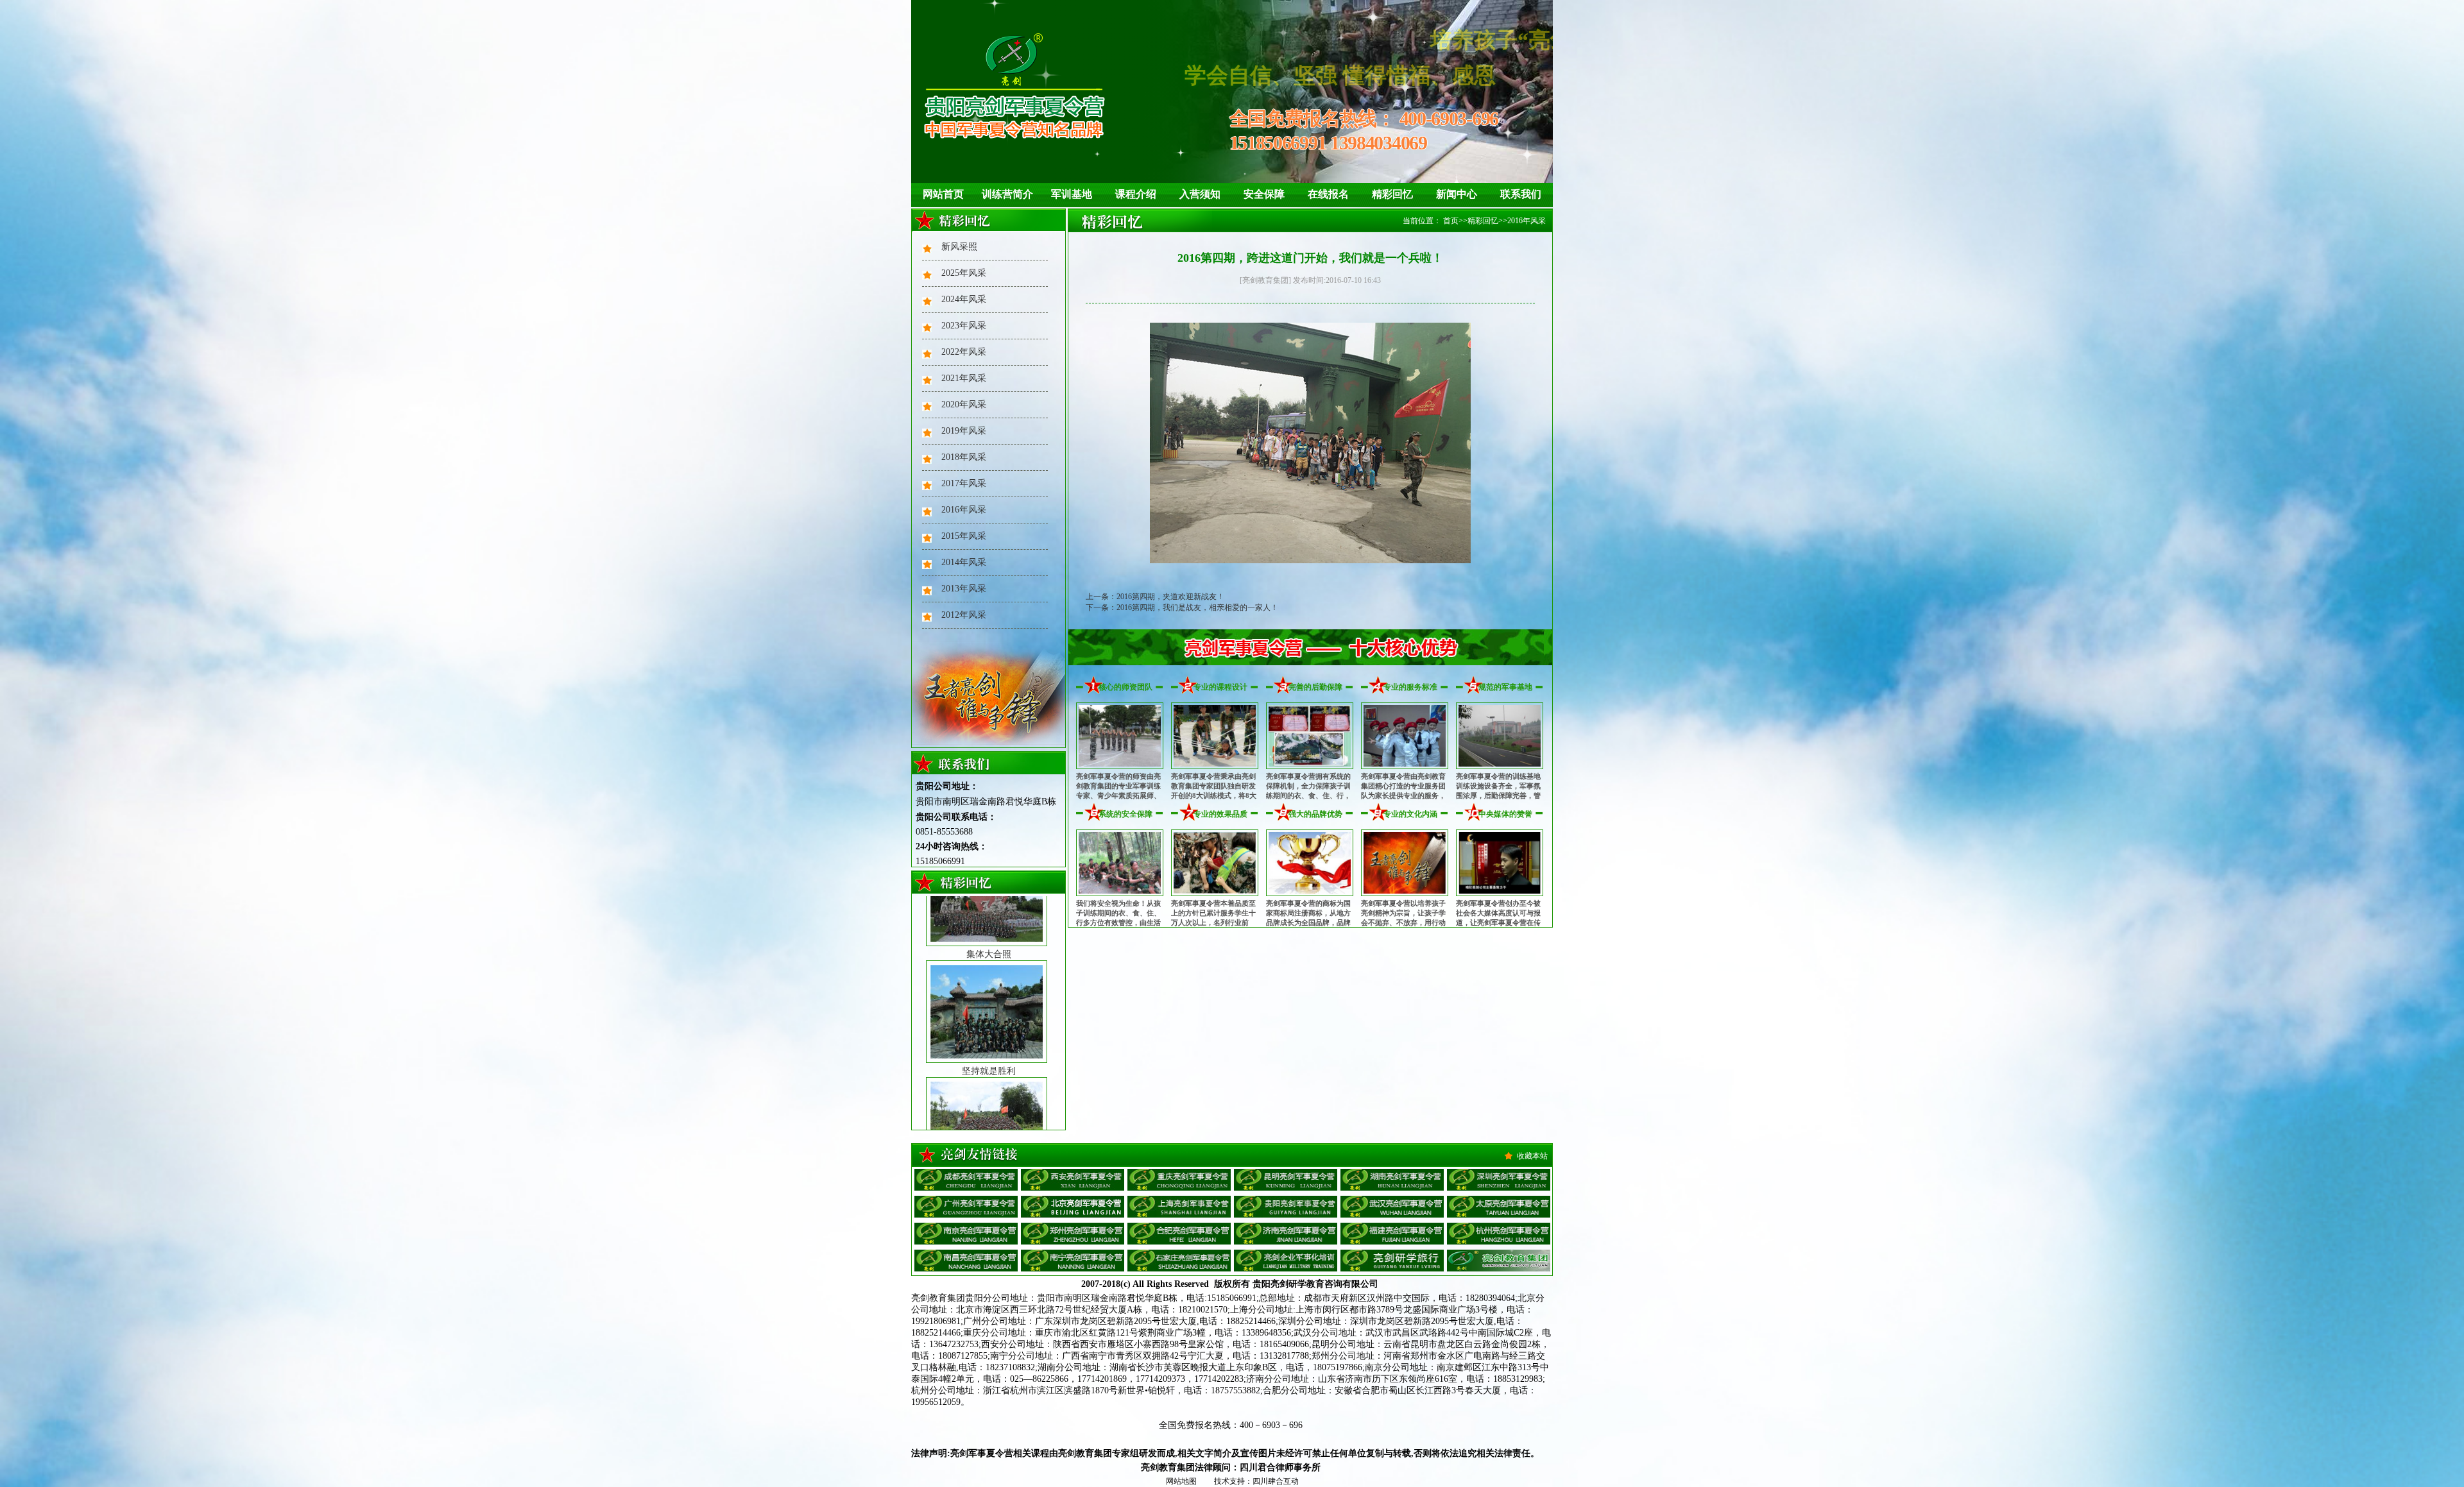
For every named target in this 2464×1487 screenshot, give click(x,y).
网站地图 (1181, 1481)
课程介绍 (1136, 194)
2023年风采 (964, 326)
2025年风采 (964, 273)
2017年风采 (964, 483)
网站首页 (943, 194)
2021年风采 (964, 378)
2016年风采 (964, 510)
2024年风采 (964, 299)
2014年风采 (964, 562)
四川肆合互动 (1276, 1481)
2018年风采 (964, 457)
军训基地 (1072, 194)
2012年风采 (964, 615)
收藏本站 (1532, 1156)
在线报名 (1328, 194)
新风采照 (959, 247)
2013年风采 (964, 589)
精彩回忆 (1392, 194)
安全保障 (1264, 194)
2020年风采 (964, 404)
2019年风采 (964, 431)
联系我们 (1521, 194)
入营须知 (1200, 194)
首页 (1451, 221)
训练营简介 (1007, 194)
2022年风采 (964, 352)
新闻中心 (1457, 194)
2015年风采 (964, 536)
